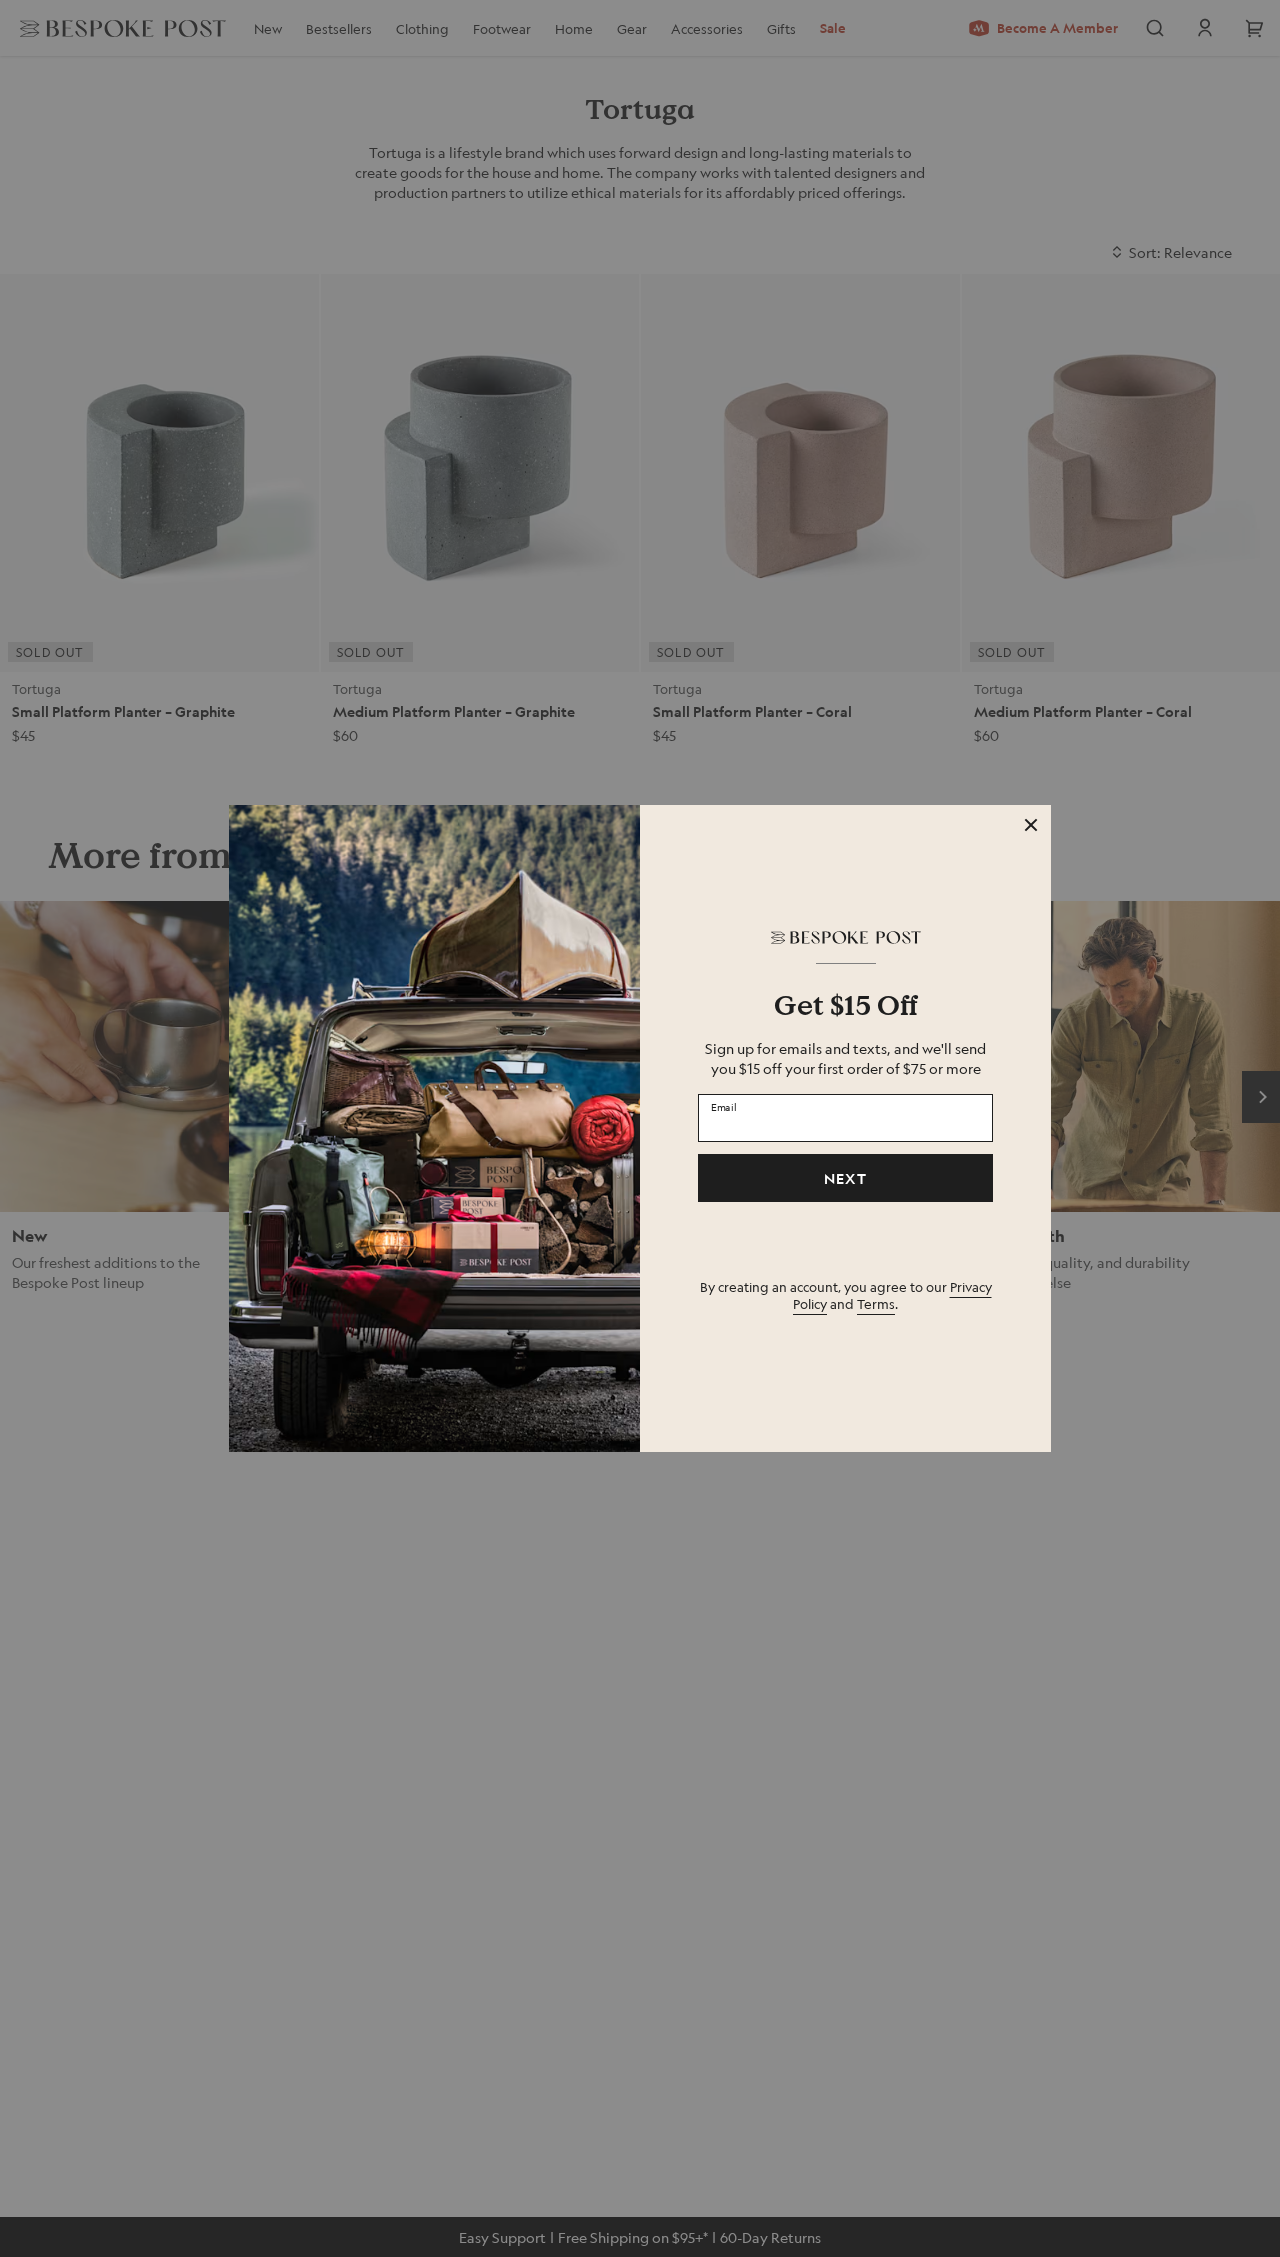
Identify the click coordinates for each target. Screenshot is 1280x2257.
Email (724, 1106)
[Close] (1031, 825)
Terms (876, 1303)
